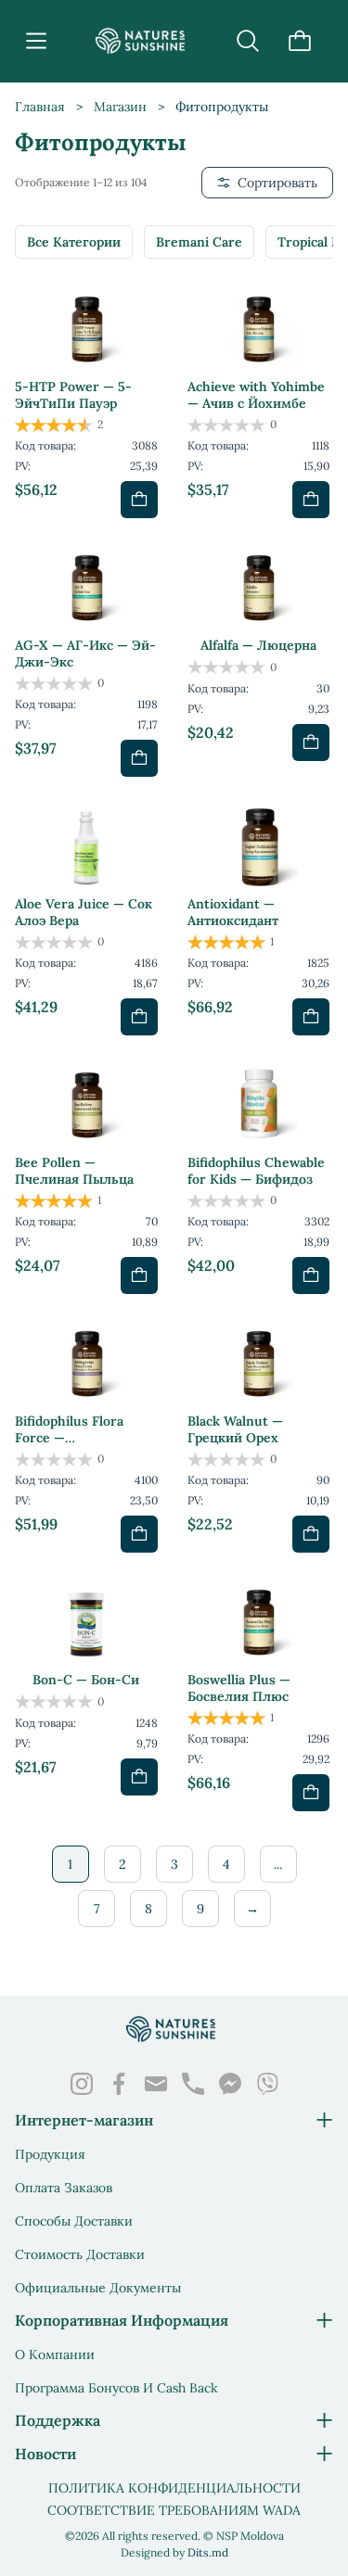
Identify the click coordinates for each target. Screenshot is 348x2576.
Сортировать (277, 183)
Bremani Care (199, 242)
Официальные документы (98, 2288)
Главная (40, 107)
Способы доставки (74, 2221)
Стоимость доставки (80, 2254)
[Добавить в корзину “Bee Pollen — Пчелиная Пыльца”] (139, 1275)
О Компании (55, 2354)
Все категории (74, 242)
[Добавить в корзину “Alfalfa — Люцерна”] (311, 742)
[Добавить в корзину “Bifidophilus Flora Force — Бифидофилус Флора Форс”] (139, 1534)
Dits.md (208, 2552)
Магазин (120, 107)
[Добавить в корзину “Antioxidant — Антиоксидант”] (311, 1017)
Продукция (50, 2154)
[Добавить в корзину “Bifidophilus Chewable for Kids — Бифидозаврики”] (311, 1275)
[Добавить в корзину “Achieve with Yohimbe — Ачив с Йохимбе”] (311, 500)
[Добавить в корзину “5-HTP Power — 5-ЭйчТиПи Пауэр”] (139, 500)
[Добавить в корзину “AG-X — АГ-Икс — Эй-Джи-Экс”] (139, 758)
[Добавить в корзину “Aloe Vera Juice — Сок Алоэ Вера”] (139, 1017)
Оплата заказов (64, 2188)
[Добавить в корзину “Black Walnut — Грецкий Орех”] (311, 1534)
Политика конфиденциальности (174, 2488)
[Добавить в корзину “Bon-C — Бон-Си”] (139, 1777)
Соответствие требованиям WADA (174, 2510)
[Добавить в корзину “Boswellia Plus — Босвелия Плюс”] (311, 1793)
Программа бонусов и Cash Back (116, 2388)
